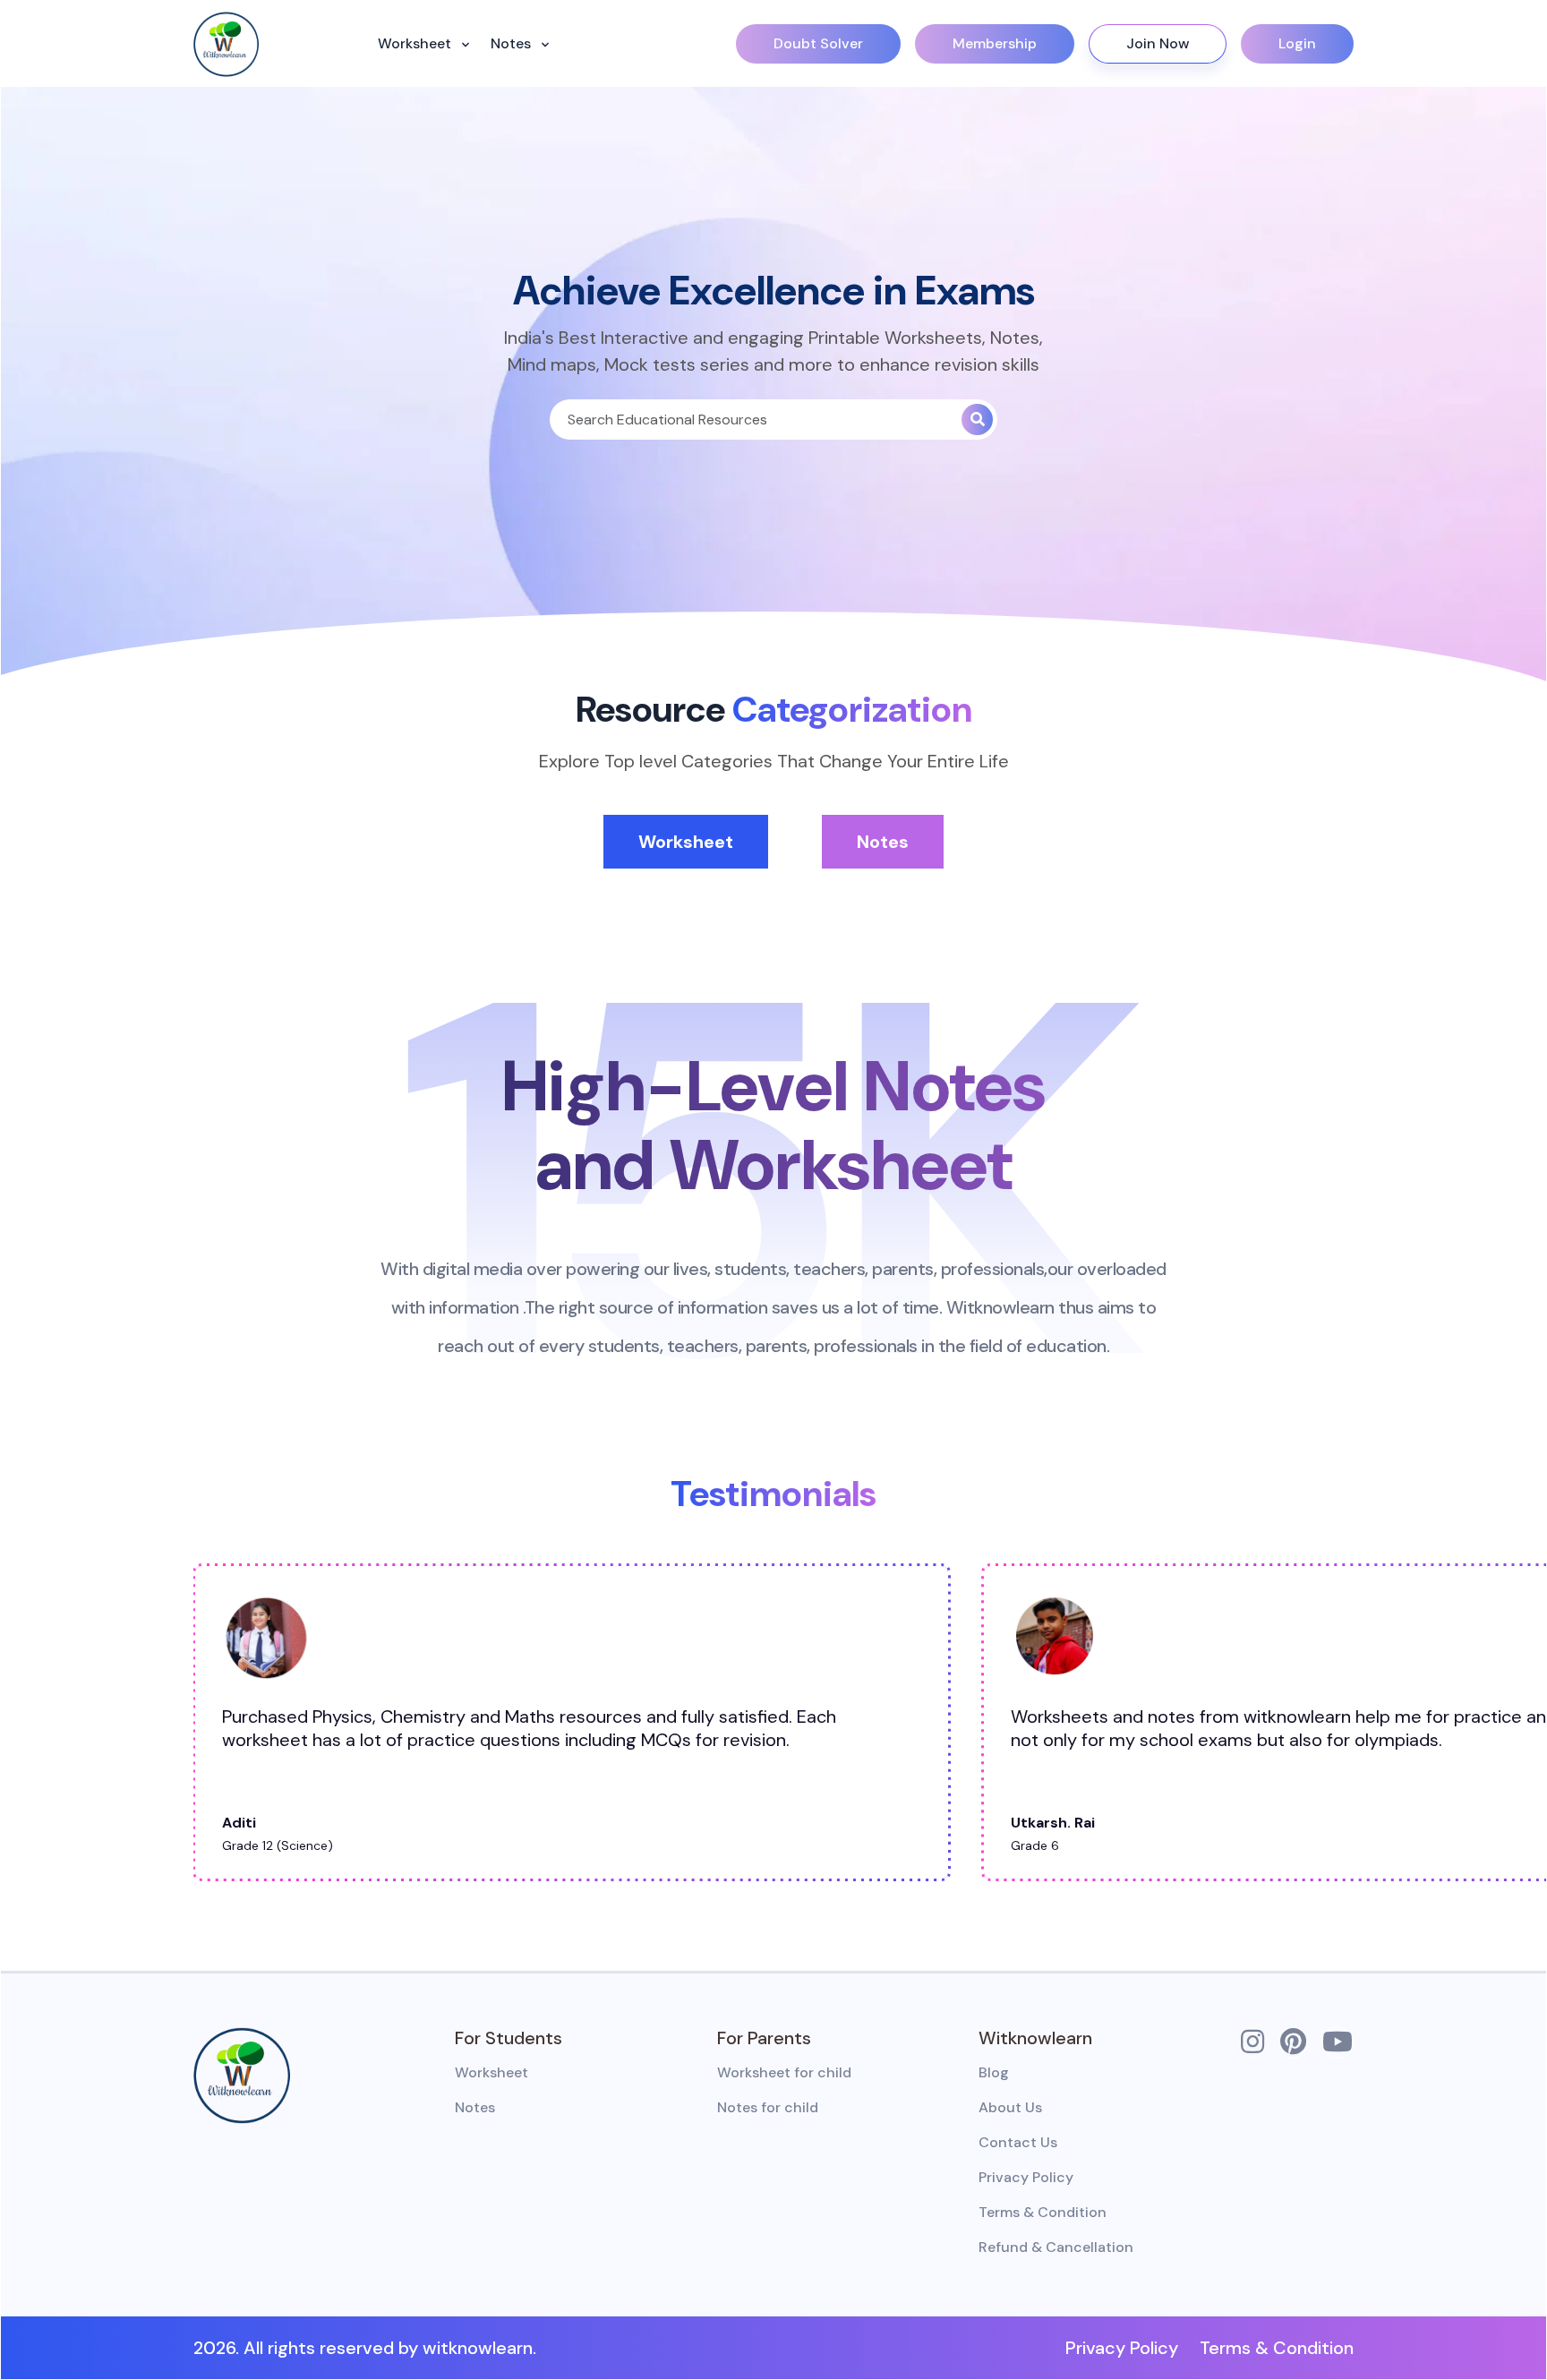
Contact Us (1018, 2142)
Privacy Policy (1026, 2177)
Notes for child (768, 2107)
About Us (1010, 2107)
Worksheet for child (784, 2072)
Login (1297, 43)
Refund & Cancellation (1056, 2247)
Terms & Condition (1043, 2212)
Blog (994, 2072)
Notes (513, 43)
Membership (995, 43)
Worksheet (416, 43)
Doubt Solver (818, 43)
